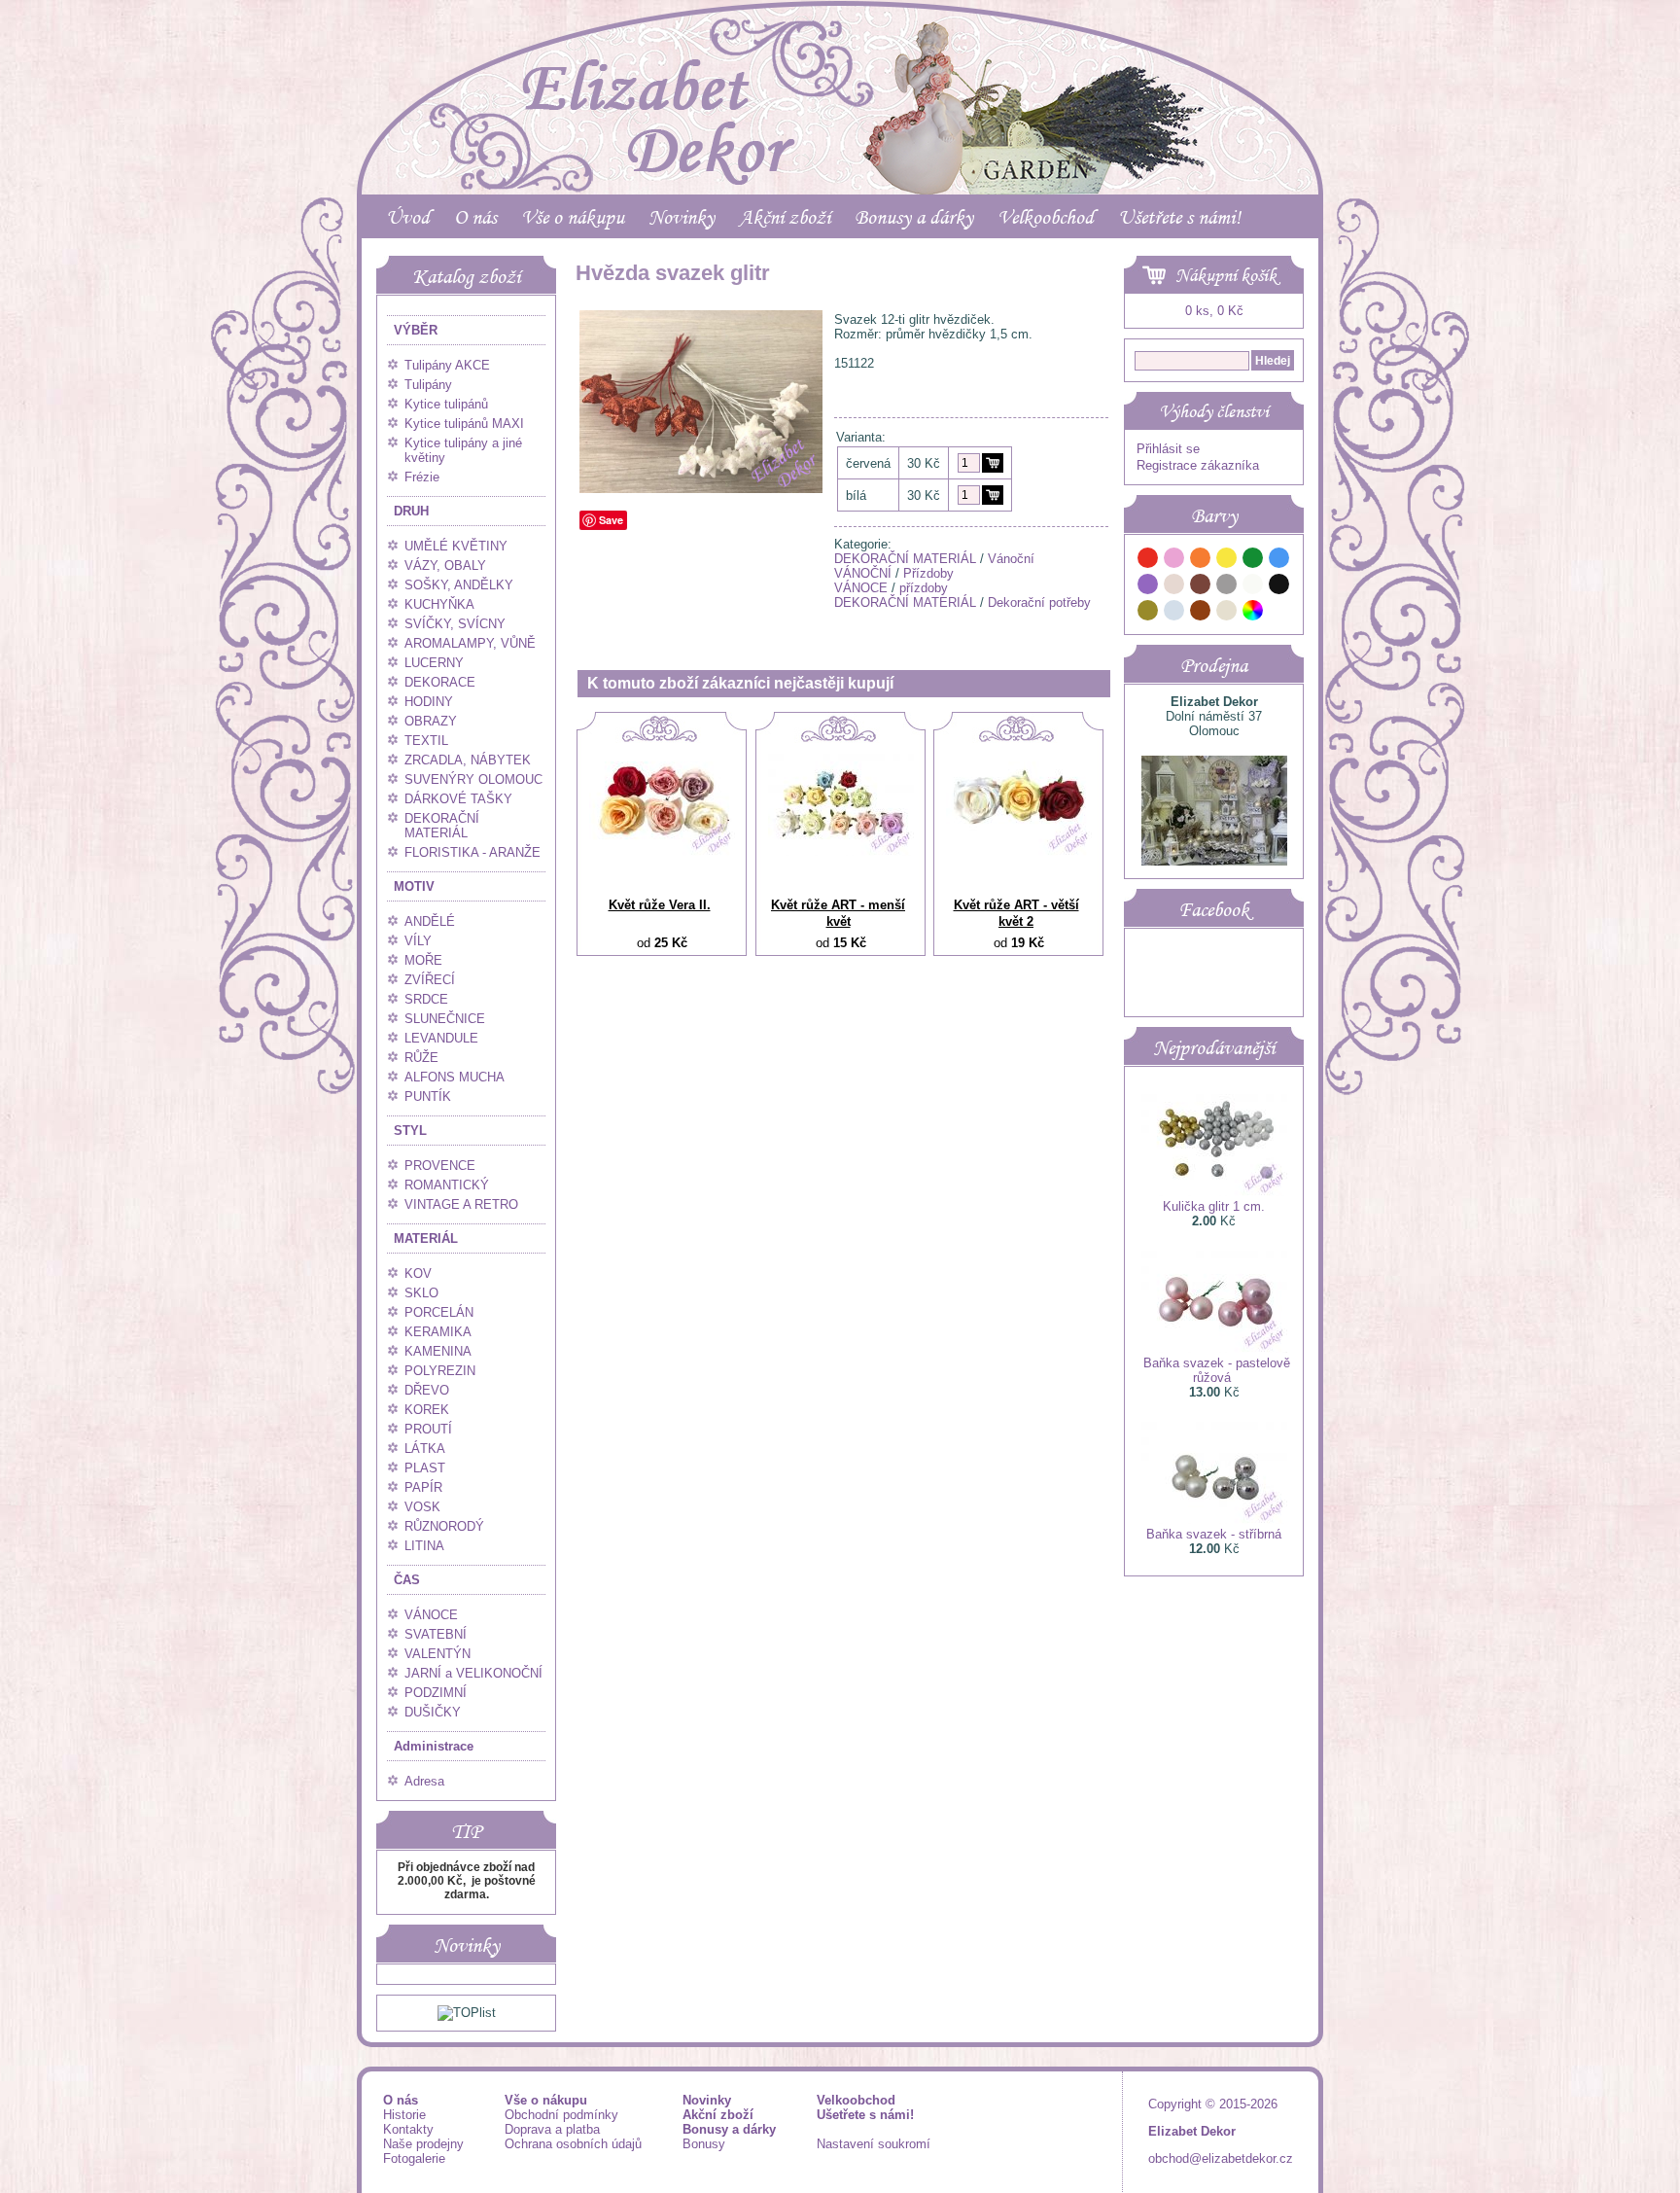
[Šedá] (1227, 587)
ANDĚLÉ (430, 921)
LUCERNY (434, 663)
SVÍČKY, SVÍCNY (455, 624)
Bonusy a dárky (914, 217)
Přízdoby (928, 573)
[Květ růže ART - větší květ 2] (1019, 851)
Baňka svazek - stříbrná (1214, 1534)
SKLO (421, 1293)
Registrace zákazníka (1198, 465)
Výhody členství (1214, 411)
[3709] (993, 463)
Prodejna (1214, 665)
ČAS (407, 1580)
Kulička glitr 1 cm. (1214, 1206)
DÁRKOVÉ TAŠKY (458, 799)
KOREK (427, 1410)
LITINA (424, 1546)
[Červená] (1148, 561)
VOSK (422, 1507)
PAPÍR (423, 1487)
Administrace (434, 1746)
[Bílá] (1253, 587)
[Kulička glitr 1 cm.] (1214, 1192)
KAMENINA (438, 1351)
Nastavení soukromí (874, 2144)
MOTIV (414, 886)
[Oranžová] (1201, 561)
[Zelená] (1253, 561)
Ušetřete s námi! (1179, 217)
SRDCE (426, 999)
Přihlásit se (1168, 449)
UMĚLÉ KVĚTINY (456, 546)
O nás (475, 217)
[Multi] (1253, 613)
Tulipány (428, 385)
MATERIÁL (426, 1238)
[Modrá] (1279, 561)
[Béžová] (1174, 587)
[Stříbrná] (1174, 613)
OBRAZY (431, 721)
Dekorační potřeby (1039, 602)
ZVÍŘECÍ (430, 980)
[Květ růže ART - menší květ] (841, 851)
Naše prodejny (423, 2144)
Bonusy (704, 2144)
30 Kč (924, 463)
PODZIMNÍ (436, 1693)
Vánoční (1011, 559)
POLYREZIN (440, 1371)
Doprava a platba (552, 2129)
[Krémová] (1279, 613)
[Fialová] (1148, 587)
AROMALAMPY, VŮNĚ (470, 643)
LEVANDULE (441, 1038)
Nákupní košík (1226, 275)
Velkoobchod (1046, 217)
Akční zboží (785, 217)
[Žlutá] (1227, 561)
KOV (418, 1273)
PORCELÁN (439, 1312)
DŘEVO (427, 1390)
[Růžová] (1174, 561)
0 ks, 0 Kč (1214, 311)
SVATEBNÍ (436, 1634)
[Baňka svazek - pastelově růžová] (1214, 1348)
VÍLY (418, 941)
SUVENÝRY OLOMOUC (473, 779)
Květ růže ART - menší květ (838, 913)
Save (611, 520)
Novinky (682, 217)
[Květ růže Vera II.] (662, 851)
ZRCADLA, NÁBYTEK (468, 760)
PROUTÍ (428, 1429)
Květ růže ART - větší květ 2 (1016, 913)
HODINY (429, 702)
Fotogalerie (414, 2158)
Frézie (422, 477)
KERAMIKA (438, 1332)
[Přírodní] (1227, 613)
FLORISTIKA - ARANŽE (472, 852)
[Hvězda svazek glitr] (701, 489)
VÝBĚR (416, 330)
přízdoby (924, 588)
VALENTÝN (437, 1654)
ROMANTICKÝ (447, 1185)
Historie (404, 2115)
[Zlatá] (1148, 613)
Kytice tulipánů (446, 404)
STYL (410, 1131)
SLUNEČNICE (445, 1019)
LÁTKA (425, 1449)
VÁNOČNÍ (863, 573)
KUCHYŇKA (439, 604)
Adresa (424, 1781)
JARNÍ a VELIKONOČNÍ (473, 1673)
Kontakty (408, 2129)
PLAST (425, 1468)
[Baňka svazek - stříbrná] (1214, 1520)
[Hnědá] (1201, 587)
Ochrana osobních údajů (573, 2144)
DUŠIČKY (433, 1712)
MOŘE (423, 960)
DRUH (411, 511)
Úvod (408, 217)
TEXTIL (426, 741)
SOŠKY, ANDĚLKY (459, 585)
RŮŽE (421, 1058)
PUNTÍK (428, 1096)
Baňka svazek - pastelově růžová (1217, 1370)
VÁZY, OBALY (445, 566)
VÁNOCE (431, 1615)
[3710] (993, 495)
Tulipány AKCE (447, 365)
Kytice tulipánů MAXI (464, 424)
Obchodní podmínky (561, 2115)
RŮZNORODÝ (444, 1526)
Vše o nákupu (573, 217)
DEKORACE (440, 682)
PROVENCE (440, 1166)
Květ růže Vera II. (660, 905)
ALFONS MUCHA (455, 1077)
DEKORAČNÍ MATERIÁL (442, 826)
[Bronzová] (1201, 613)
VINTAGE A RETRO (461, 1204)
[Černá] (1279, 587)
